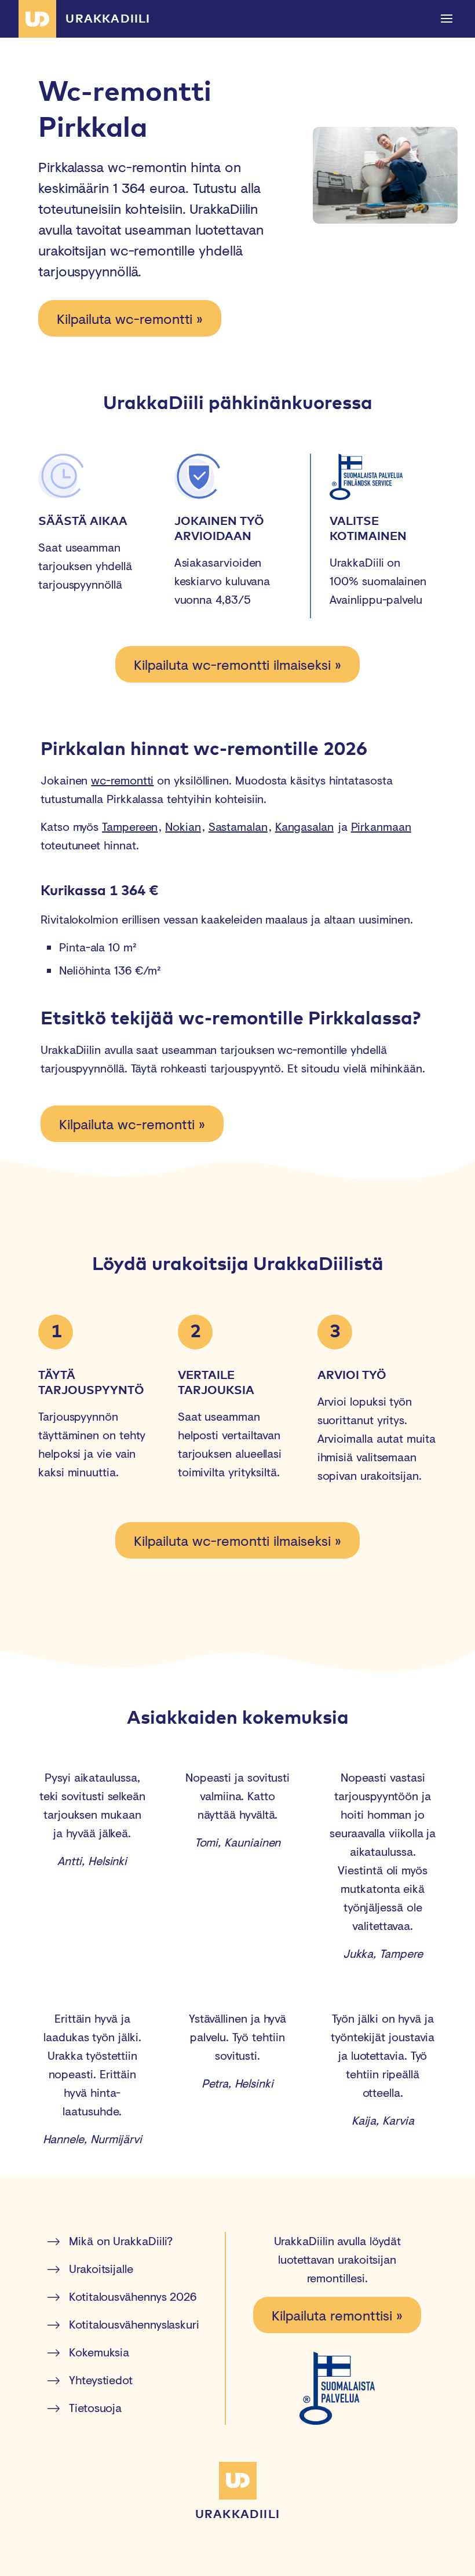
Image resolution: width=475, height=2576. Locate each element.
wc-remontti (122, 780)
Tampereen (130, 827)
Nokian (183, 827)
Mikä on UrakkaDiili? (121, 2241)
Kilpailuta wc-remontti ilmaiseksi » (237, 664)
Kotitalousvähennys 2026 (133, 2296)
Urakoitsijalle (101, 2269)
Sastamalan (238, 827)
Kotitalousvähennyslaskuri (134, 2324)
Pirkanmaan (381, 827)
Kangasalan (304, 827)
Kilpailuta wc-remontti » (130, 318)
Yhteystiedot (101, 2380)
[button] (447, 19)
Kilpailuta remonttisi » (337, 2315)
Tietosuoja (95, 2408)
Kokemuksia (99, 2352)
